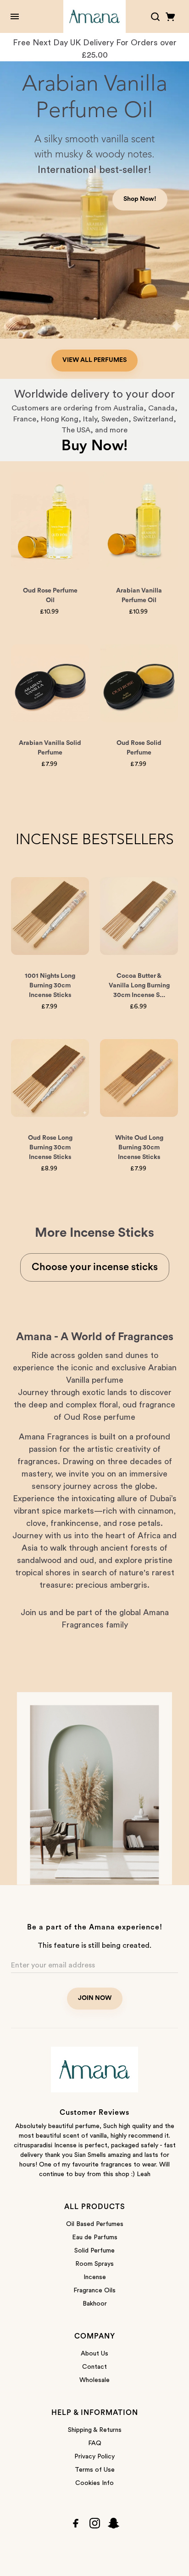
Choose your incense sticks (95, 1267)
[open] (15, 16)
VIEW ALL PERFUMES (94, 360)
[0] (170, 17)
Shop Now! (140, 199)
